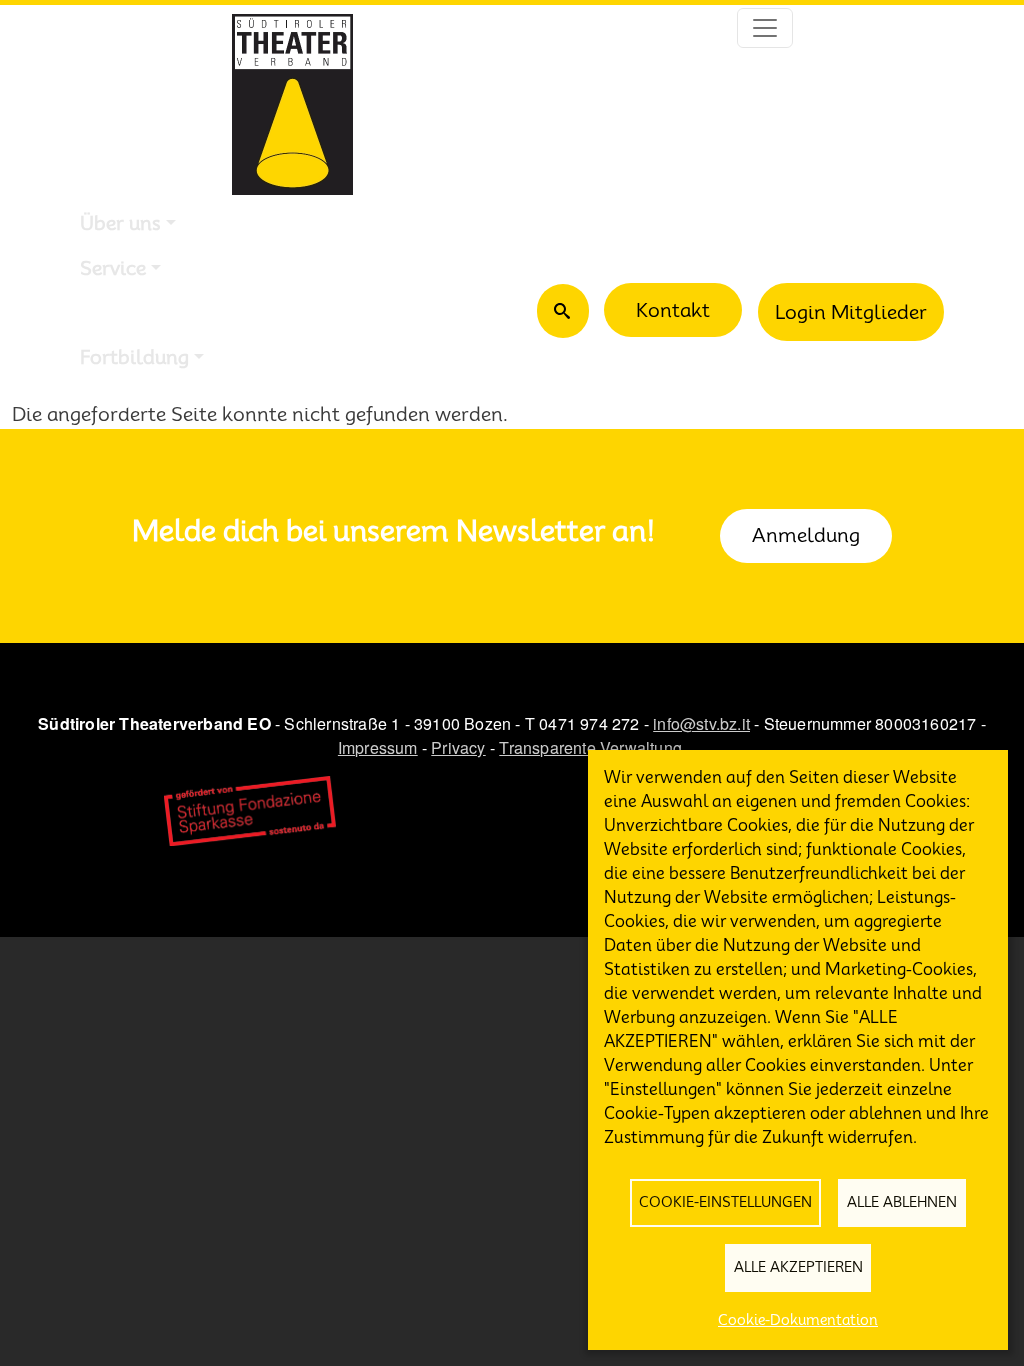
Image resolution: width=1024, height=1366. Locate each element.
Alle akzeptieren (798, 1267)
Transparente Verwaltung (590, 747)
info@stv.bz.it (701, 723)
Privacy (458, 747)
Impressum (378, 747)
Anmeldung (806, 535)
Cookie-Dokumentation (798, 1320)
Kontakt (673, 310)
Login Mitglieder (851, 312)
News (105, 401)
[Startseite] (292, 104)
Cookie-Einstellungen (725, 1202)
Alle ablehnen (902, 1202)
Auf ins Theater (149, 312)
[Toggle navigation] (765, 28)
